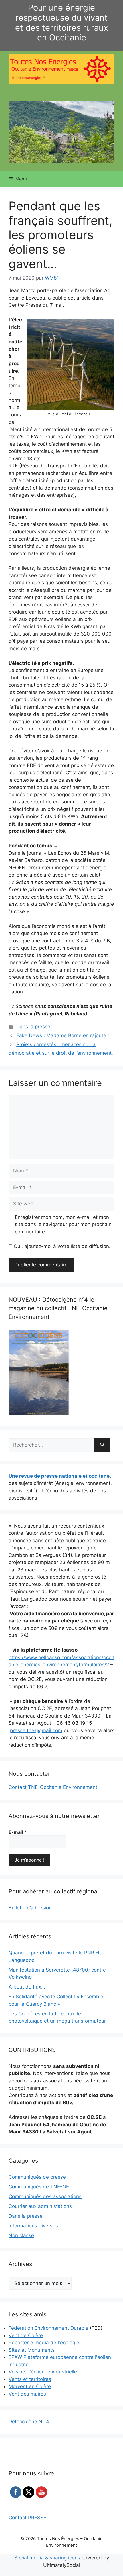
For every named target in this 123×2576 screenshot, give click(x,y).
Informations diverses (33, 2226)
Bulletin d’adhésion (30, 1908)
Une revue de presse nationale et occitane (59, 1476)
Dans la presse (33, 1027)
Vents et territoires (30, 2379)
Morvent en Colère (30, 2386)
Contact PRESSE (27, 2518)
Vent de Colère (26, 2335)
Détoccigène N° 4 (29, 2422)
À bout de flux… (27, 1987)
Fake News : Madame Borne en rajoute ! (63, 1035)
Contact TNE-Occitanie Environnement (53, 1787)
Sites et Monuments (32, 2350)
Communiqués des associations (45, 2196)
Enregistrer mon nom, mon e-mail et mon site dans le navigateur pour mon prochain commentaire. (63, 1224)
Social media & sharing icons (48, 2558)
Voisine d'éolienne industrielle (43, 2372)
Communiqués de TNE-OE (39, 2187)
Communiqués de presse (37, 2177)
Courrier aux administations (40, 2206)
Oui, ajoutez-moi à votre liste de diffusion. (61, 1246)
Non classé (21, 2235)
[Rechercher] (102, 1445)
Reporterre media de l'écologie (44, 2343)
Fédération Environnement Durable (48, 2328)
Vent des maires (27, 2394)
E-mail (18, 1832)
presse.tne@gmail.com (36, 1730)
